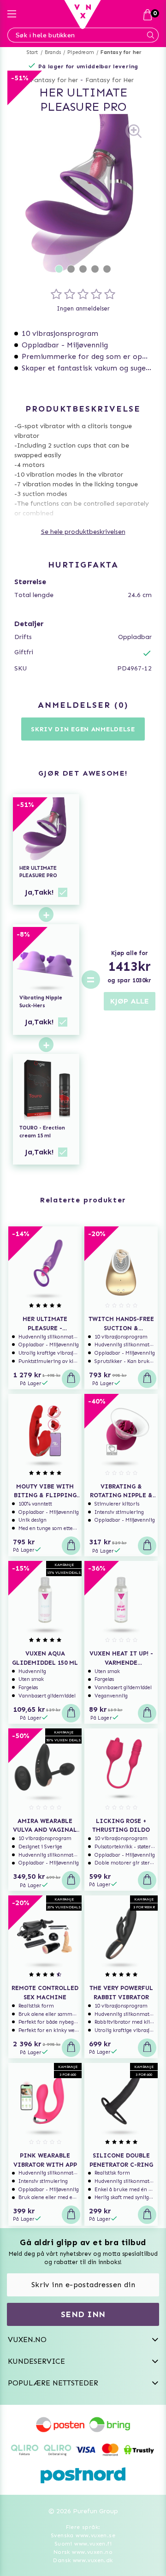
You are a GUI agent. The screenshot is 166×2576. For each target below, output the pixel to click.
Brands (53, 52)
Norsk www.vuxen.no (83, 2552)
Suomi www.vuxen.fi (83, 2544)
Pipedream (81, 52)
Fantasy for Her (110, 80)
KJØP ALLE (130, 1001)
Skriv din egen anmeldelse (83, 729)
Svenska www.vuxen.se (83, 2535)
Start (33, 52)
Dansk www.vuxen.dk (83, 2560)
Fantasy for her (121, 52)
